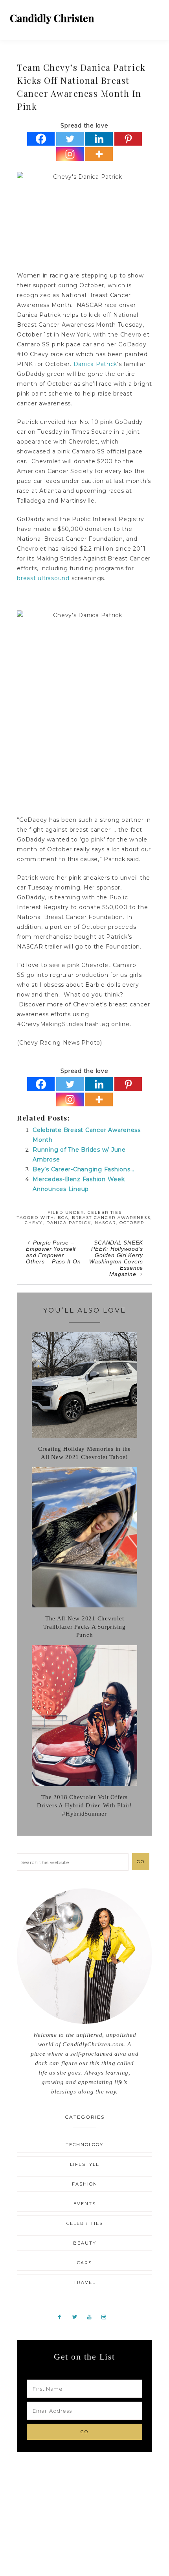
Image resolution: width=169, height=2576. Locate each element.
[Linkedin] (99, 139)
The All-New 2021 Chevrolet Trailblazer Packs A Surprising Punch (84, 1627)
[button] (154, 16)
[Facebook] (41, 139)
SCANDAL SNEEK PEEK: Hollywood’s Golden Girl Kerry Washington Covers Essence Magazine (116, 1258)
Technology (84, 2145)
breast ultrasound (43, 578)
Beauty (85, 2243)
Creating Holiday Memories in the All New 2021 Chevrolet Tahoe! (84, 1453)
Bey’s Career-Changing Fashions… (83, 1169)
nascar (105, 1223)
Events (85, 2204)
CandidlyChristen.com (52, 19)
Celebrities (105, 1212)
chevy (34, 1223)
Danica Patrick (96, 364)
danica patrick (69, 1223)
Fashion (85, 2184)
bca (63, 1218)
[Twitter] (70, 139)
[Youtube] (92, 2317)
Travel (84, 2282)
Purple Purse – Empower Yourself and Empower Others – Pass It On (53, 1252)
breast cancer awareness (111, 1218)
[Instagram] (70, 154)
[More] (99, 154)
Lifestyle (85, 2164)
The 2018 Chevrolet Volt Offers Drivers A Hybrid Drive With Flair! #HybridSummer (84, 1805)
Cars (84, 2263)
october (132, 1223)
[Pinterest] (128, 139)
